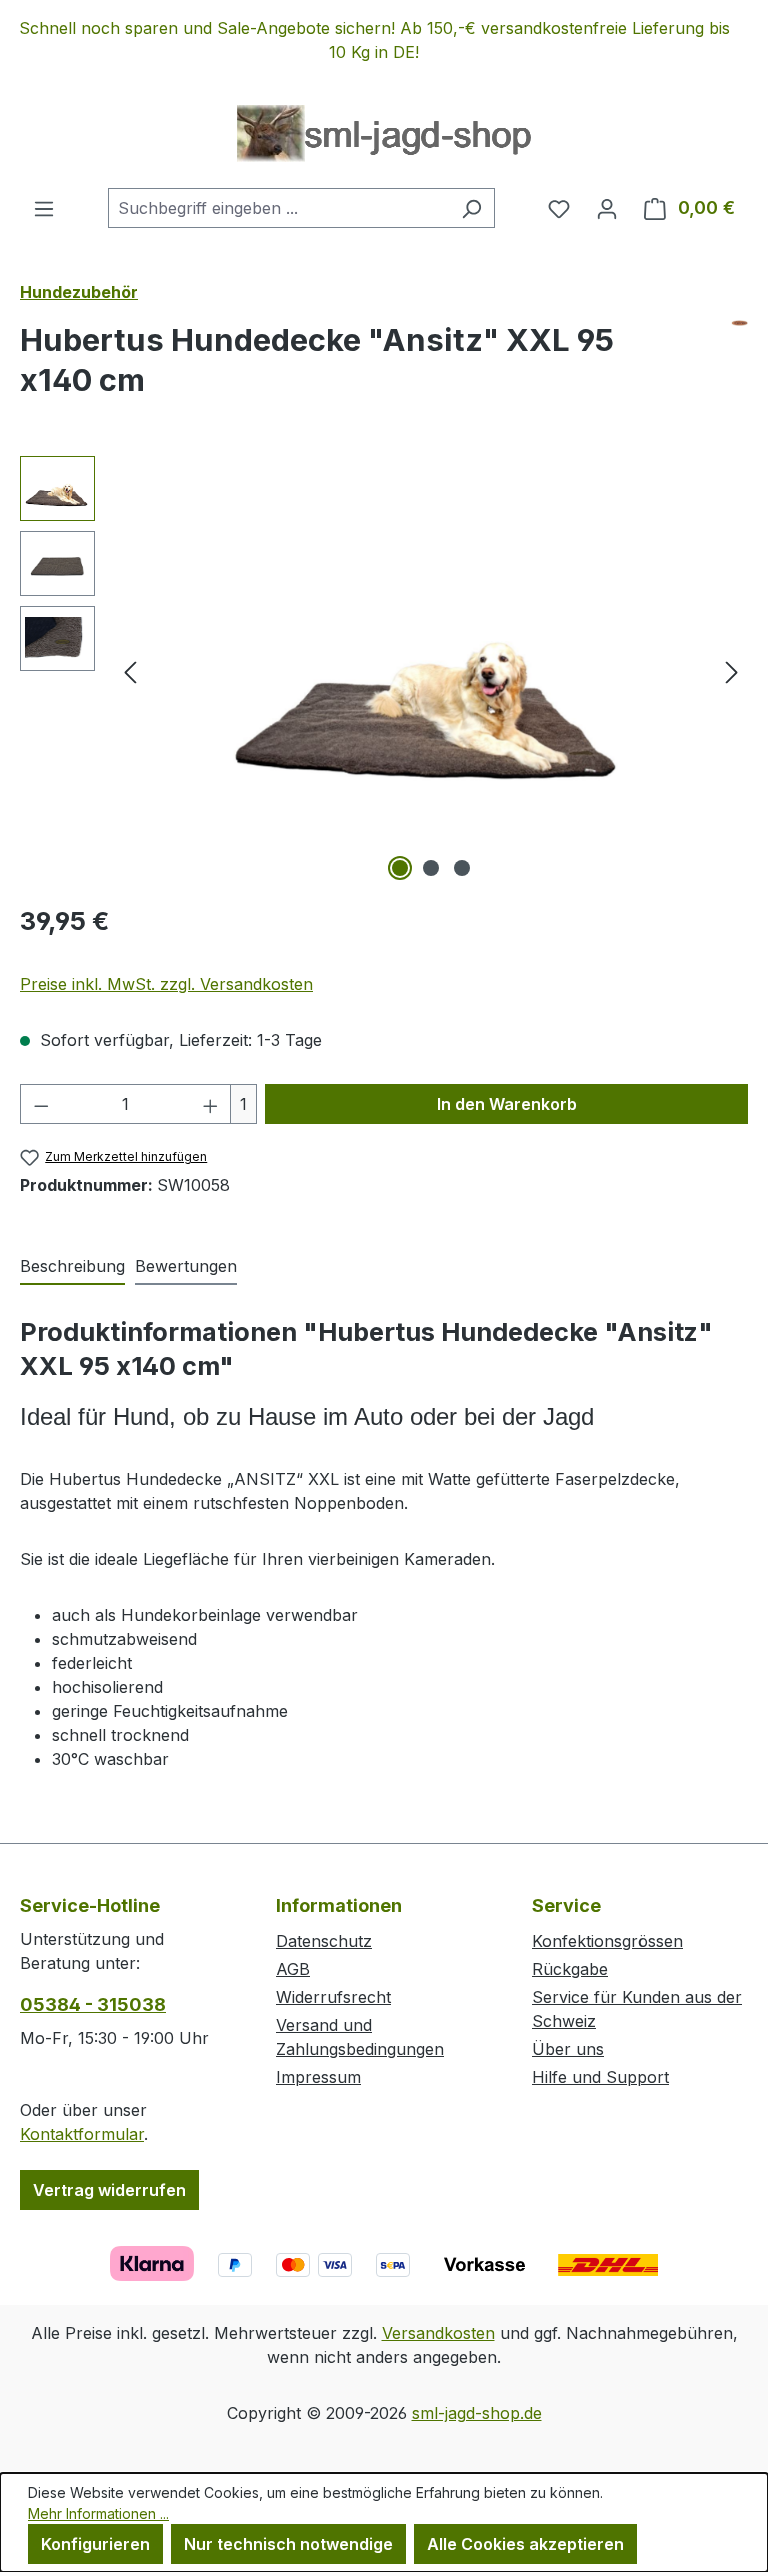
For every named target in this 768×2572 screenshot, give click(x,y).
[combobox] (278, 208)
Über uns (568, 2049)
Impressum (318, 2077)
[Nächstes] (732, 671)
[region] (384, 40)
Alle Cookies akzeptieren (525, 2544)
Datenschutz (324, 1941)
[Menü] (44, 208)
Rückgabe (570, 1969)
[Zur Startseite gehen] (384, 134)
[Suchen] (471, 208)
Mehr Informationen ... (98, 2513)
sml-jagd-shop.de (477, 2413)
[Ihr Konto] (607, 208)
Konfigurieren (95, 2544)
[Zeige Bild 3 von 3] (462, 868)
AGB (293, 1969)
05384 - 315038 (93, 2004)
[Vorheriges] (130, 671)
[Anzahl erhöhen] (211, 1104)
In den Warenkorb (507, 1104)
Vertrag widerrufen (109, 2190)
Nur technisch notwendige (288, 2544)
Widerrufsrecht (333, 1997)
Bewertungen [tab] (186, 1266)
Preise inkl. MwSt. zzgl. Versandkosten (166, 984)
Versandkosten (438, 2333)
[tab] (72, 1267)
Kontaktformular (82, 2134)
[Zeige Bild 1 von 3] (400, 868)
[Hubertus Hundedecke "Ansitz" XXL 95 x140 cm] (431, 671)
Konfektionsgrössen (607, 1941)
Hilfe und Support (600, 2077)
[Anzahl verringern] (41, 1104)
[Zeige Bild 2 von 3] (431, 868)
